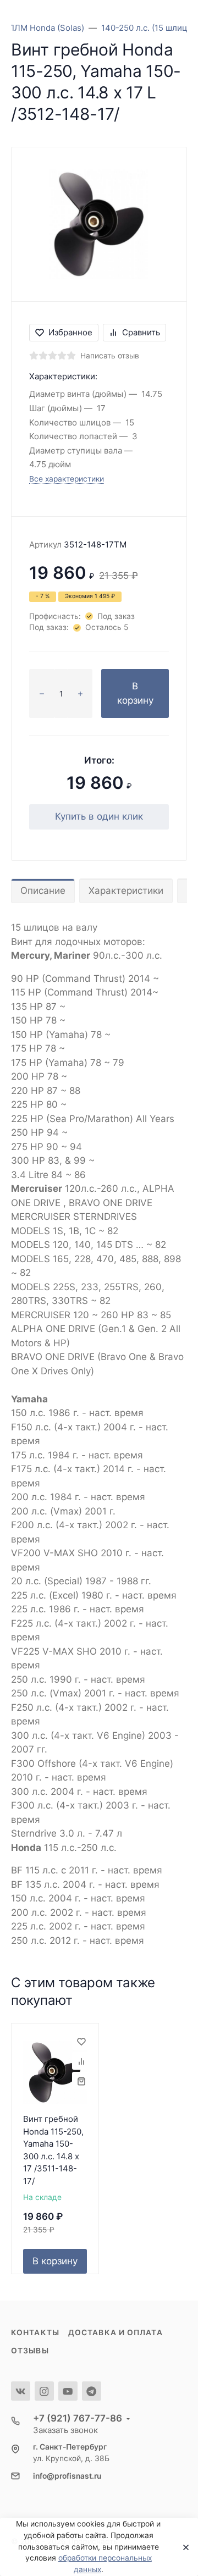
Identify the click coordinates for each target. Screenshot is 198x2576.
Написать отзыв (110, 356)
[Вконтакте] (21, 2391)
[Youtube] (68, 2391)
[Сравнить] (81, 2061)
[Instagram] (44, 2391)
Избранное (70, 332)
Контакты (35, 2332)
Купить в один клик (99, 816)
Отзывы (30, 2351)
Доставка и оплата (116, 2332)
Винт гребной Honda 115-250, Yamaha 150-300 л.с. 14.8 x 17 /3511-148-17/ (53, 2150)
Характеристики (126, 891)
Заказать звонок (65, 2430)
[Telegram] (92, 2391)
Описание (43, 891)
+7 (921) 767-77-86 (78, 2418)
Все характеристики (67, 479)
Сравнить (141, 332)
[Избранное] (81, 2041)
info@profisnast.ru (67, 2476)
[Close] (183, 2547)
